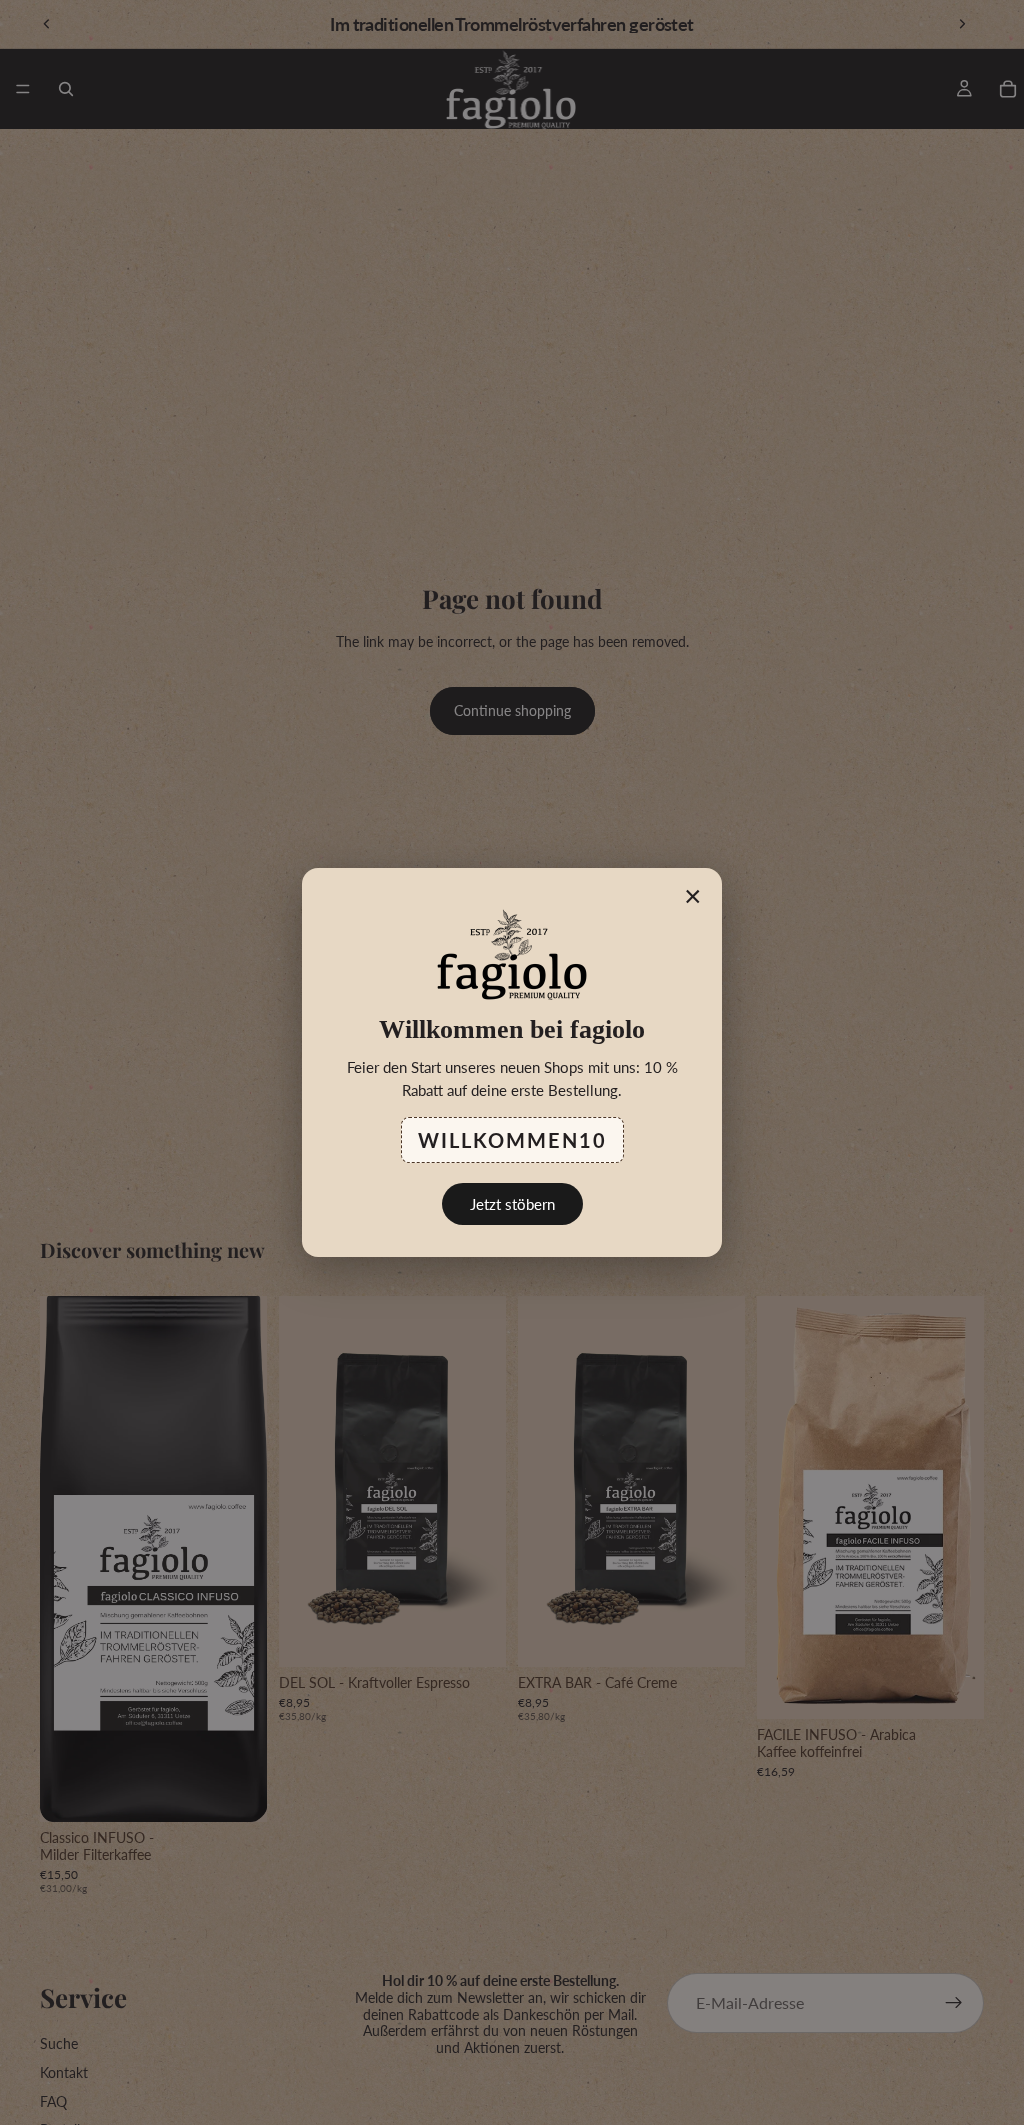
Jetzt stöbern (512, 1204)
